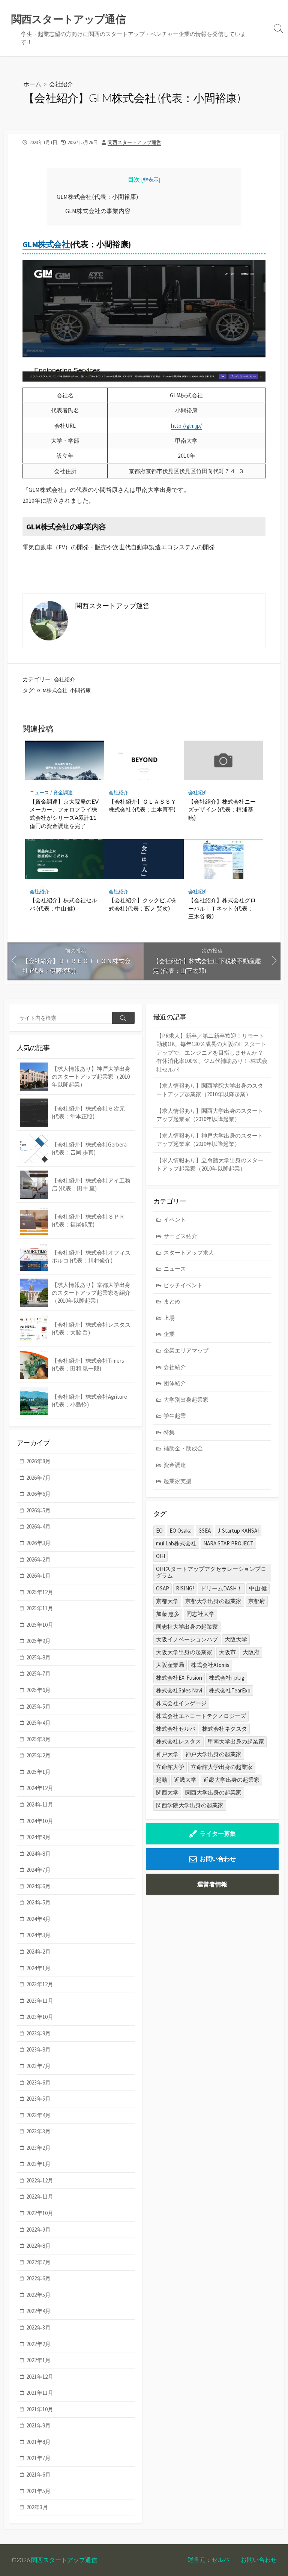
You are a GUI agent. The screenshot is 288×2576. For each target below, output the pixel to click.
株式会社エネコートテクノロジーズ (201, 1716)
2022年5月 (38, 2295)
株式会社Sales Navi (179, 1690)
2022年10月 (40, 2213)
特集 (169, 1432)
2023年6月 (38, 2082)
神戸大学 (167, 1754)
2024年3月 (38, 1935)
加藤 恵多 (168, 1614)
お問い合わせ (218, 1859)
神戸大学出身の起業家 (213, 1754)
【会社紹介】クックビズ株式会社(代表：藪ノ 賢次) (142, 904)
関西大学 (167, 1792)
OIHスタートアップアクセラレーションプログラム (211, 1572)
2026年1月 (38, 1576)
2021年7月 (38, 2458)
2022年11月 (40, 2197)
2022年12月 (40, 2180)
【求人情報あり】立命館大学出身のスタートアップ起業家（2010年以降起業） (210, 1165)
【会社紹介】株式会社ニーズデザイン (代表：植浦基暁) (222, 809)
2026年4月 (38, 1526)
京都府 (257, 1601)
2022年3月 (38, 2327)
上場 (169, 1318)
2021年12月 (40, 2377)
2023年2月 (38, 2148)
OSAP (163, 1588)
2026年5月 (38, 1510)
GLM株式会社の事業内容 (98, 211)
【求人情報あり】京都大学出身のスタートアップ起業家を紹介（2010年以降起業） (91, 1293)
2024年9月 (38, 1837)
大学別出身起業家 (186, 1400)
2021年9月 (38, 2425)
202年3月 (37, 2507)
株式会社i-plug (227, 1678)
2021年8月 (38, 2442)
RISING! (185, 1588)
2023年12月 (40, 1984)
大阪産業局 (170, 1665)
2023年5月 (38, 2099)
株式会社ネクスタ (225, 1729)
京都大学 (167, 1601)
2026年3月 (38, 1543)
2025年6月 (38, 1690)
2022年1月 (38, 2360)
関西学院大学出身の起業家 (190, 1805)
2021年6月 (38, 2475)
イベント (175, 1220)
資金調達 (63, 793)
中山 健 (258, 1588)
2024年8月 (38, 1854)
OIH (160, 1556)
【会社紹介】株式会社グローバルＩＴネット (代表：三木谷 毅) (222, 908)
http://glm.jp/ (186, 426)
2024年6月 (38, 1886)
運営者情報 (212, 1884)
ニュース (39, 793)
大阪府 (251, 1652)
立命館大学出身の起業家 (222, 1767)
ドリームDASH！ (221, 1588)
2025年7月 (38, 1673)
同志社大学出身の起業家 (187, 1627)
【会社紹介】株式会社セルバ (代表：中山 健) (63, 904)
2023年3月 (38, 2131)
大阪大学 (236, 1639)
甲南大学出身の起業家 (236, 1741)
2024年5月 (38, 1902)
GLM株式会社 (46, 244)
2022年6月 (38, 2278)
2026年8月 (38, 1461)
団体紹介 (175, 1383)
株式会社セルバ (176, 1729)
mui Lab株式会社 (176, 1543)
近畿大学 (185, 1780)
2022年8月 (38, 2246)
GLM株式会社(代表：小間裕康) (97, 197)
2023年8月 (38, 2049)
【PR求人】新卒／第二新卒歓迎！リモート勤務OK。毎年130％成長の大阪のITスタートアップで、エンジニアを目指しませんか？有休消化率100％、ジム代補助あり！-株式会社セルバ (212, 1053)
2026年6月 (38, 1494)
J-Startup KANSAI (238, 1531)
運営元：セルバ (208, 2559)
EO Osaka (181, 1531)
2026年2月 (38, 1559)
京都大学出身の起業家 (213, 1601)
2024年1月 (38, 1968)
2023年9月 (38, 2033)
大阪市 (227, 1652)
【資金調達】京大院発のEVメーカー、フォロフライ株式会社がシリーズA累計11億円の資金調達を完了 (64, 814)
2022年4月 (38, 2311)
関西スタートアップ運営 (134, 142)
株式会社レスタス (178, 1741)
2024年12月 (40, 1788)
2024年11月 (40, 1804)
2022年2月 (38, 2344)
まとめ (172, 1301)
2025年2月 (38, 1755)
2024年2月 (38, 1952)
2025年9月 (38, 1641)
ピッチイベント (183, 1285)
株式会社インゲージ (181, 1703)
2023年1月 (38, 2164)
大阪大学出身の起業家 (184, 1652)
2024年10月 (40, 1821)
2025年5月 (38, 1707)
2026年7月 (38, 1478)
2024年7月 (38, 1870)
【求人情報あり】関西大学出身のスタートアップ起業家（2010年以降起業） (210, 1115)
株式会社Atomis (210, 1665)
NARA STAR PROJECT (228, 1543)
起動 (162, 1780)
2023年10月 (40, 2017)
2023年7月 (38, 2066)
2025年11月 (40, 1608)
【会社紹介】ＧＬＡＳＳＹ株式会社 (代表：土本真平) (142, 806)
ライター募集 (218, 1834)
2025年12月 (40, 1592)
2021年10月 (40, 2409)
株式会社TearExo (230, 1690)
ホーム (32, 84)
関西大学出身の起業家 (213, 1792)
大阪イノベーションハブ (187, 1639)
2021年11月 (40, 2393)
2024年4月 (38, 1919)
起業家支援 (178, 1481)
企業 (169, 1334)
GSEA (205, 1531)
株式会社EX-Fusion (179, 1678)
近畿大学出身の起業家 (231, 1780)
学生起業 (175, 1416)
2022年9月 (38, 2230)
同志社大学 (200, 1614)
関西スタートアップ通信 (64, 2560)
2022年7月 (38, 2262)
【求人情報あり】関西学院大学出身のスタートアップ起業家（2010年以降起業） (210, 1090)
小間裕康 (80, 690)
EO (159, 1531)
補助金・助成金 (183, 1448)
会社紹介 (61, 84)
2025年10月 (40, 1625)
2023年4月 (38, 2115)
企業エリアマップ (186, 1350)
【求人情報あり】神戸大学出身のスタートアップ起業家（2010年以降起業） (210, 1140)
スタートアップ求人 (189, 1253)
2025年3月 (38, 1739)
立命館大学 (170, 1767)
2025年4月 (38, 1723)
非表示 (151, 180)
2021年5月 (38, 2491)
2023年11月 (40, 2001)
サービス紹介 (180, 1236)
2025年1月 (38, 1772)
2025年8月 (38, 1657)
